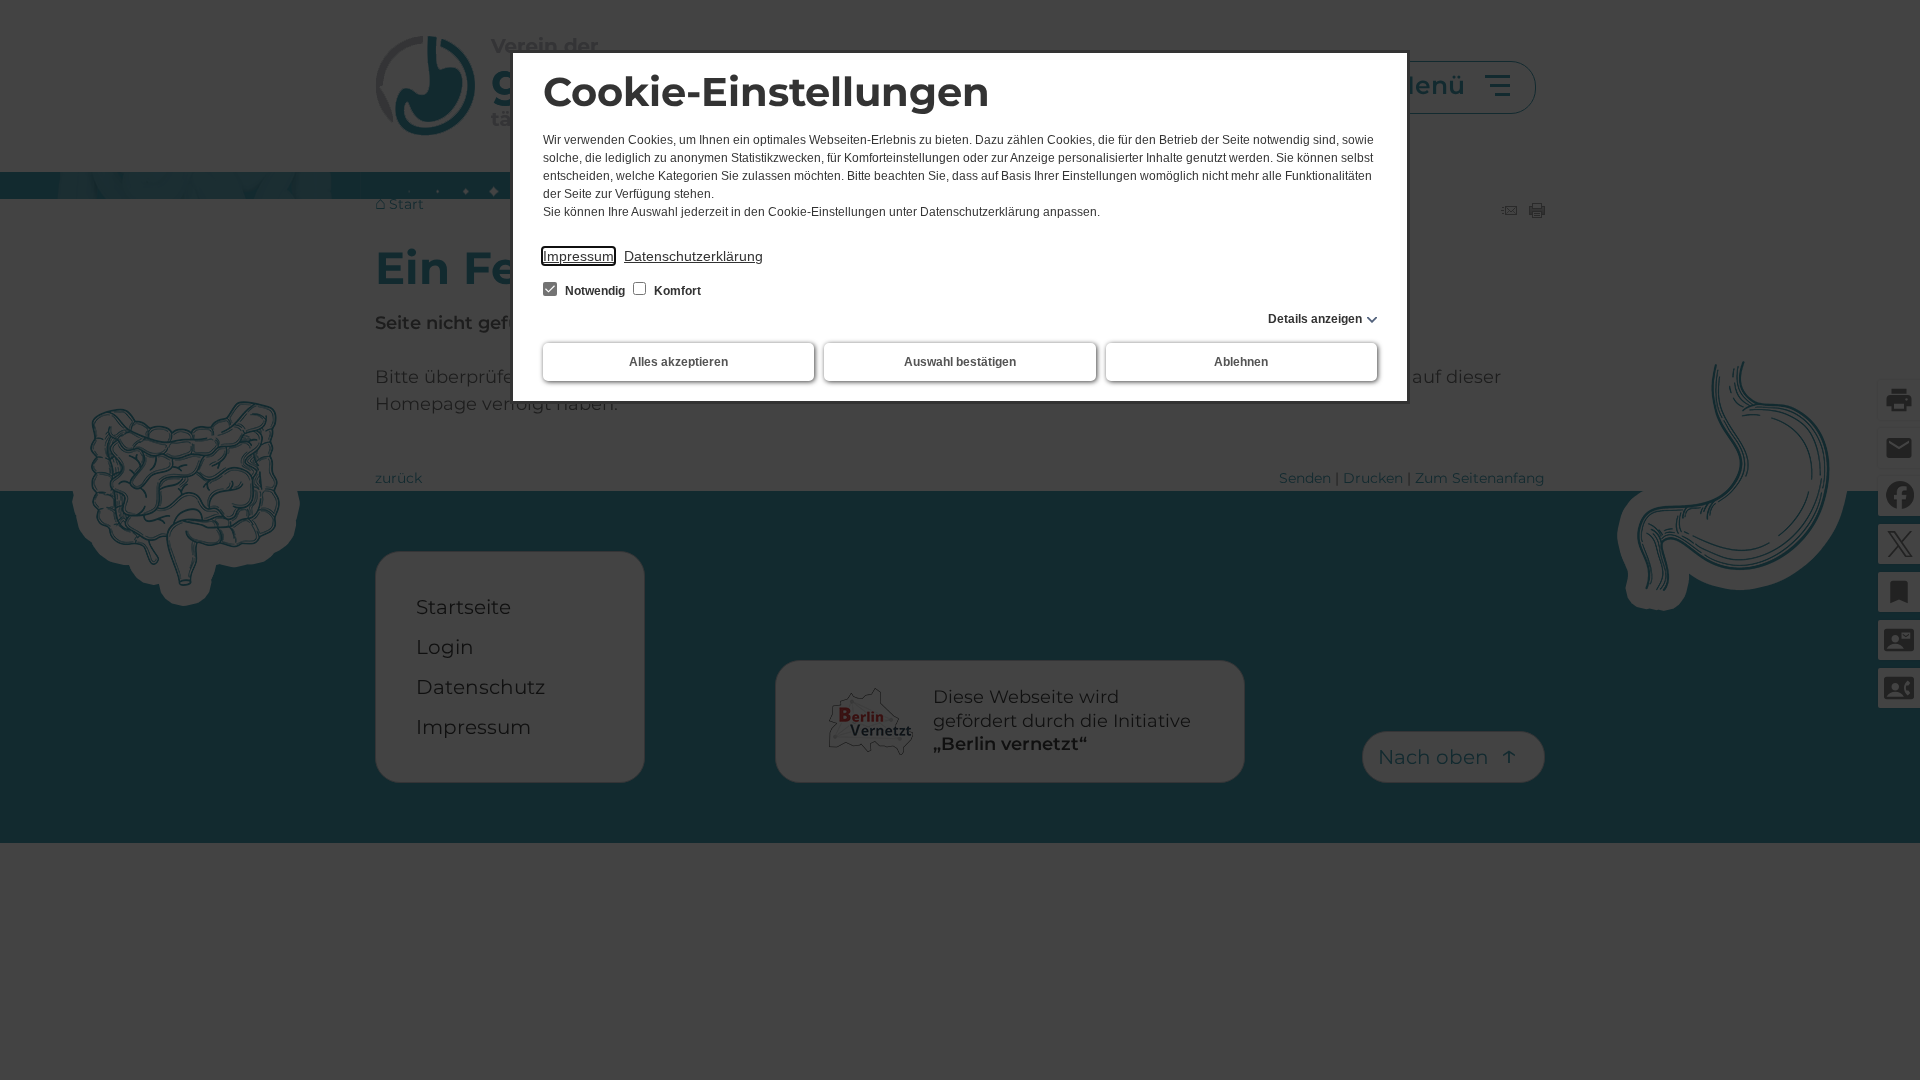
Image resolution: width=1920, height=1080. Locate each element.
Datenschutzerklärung (693, 256)
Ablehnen (1241, 362)
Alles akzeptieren (678, 362)
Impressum (578, 256)
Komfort (676, 291)
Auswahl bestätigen (960, 362)
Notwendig (595, 291)
